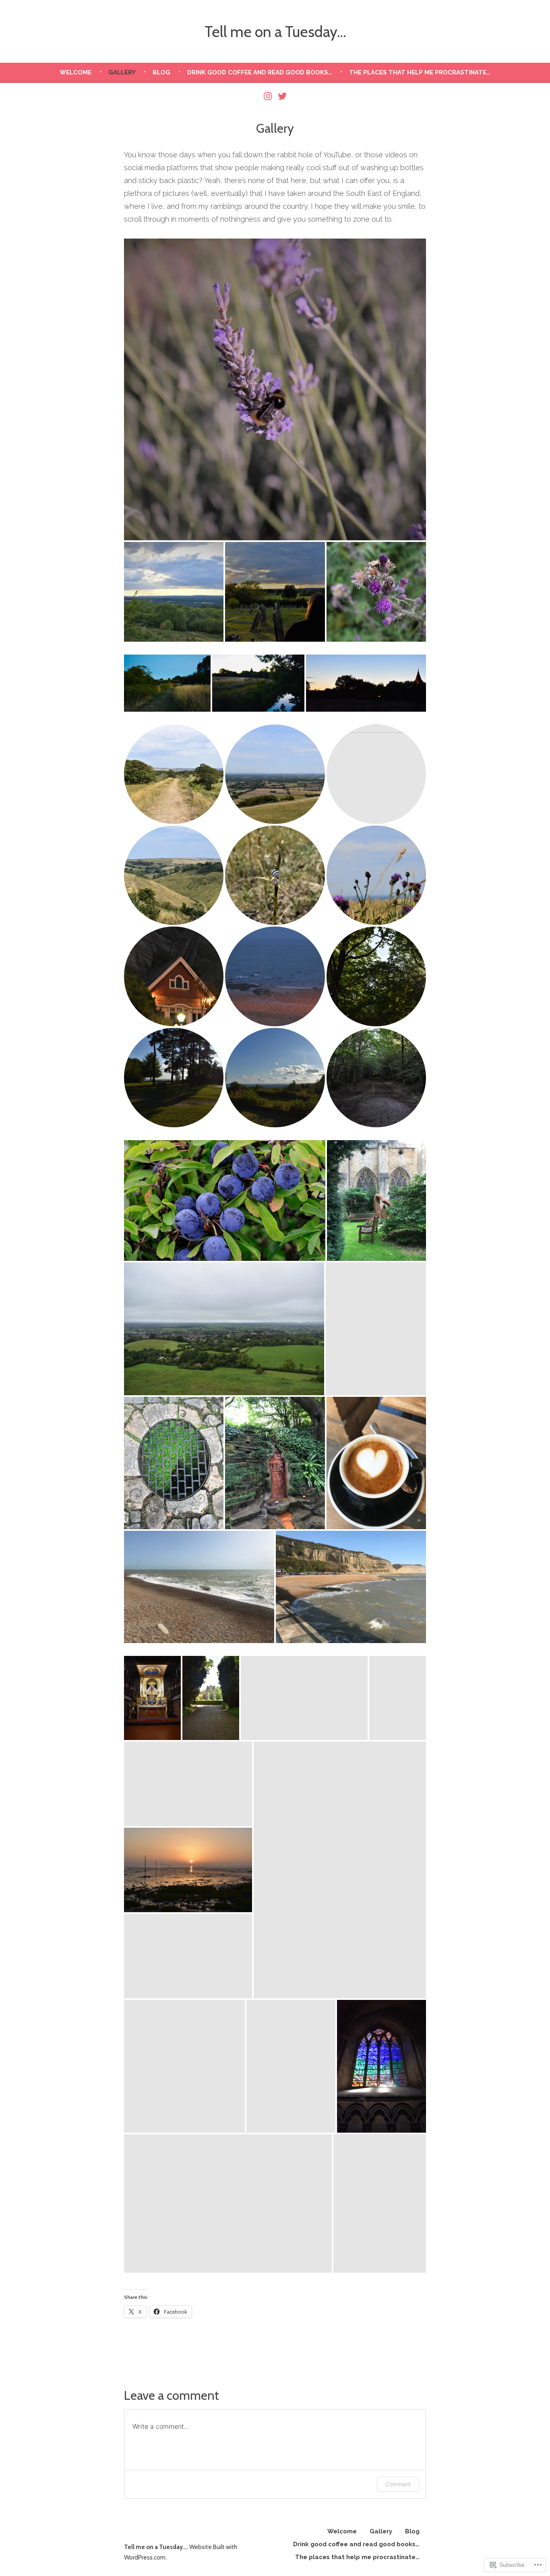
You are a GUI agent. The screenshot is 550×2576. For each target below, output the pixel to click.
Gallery (122, 72)
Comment (398, 2484)
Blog (161, 72)
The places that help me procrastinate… (420, 72)
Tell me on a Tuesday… (275, 32)
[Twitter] (281, 96)
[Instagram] (269, 96)
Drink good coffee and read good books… (260, 72)
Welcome (75, 72)
